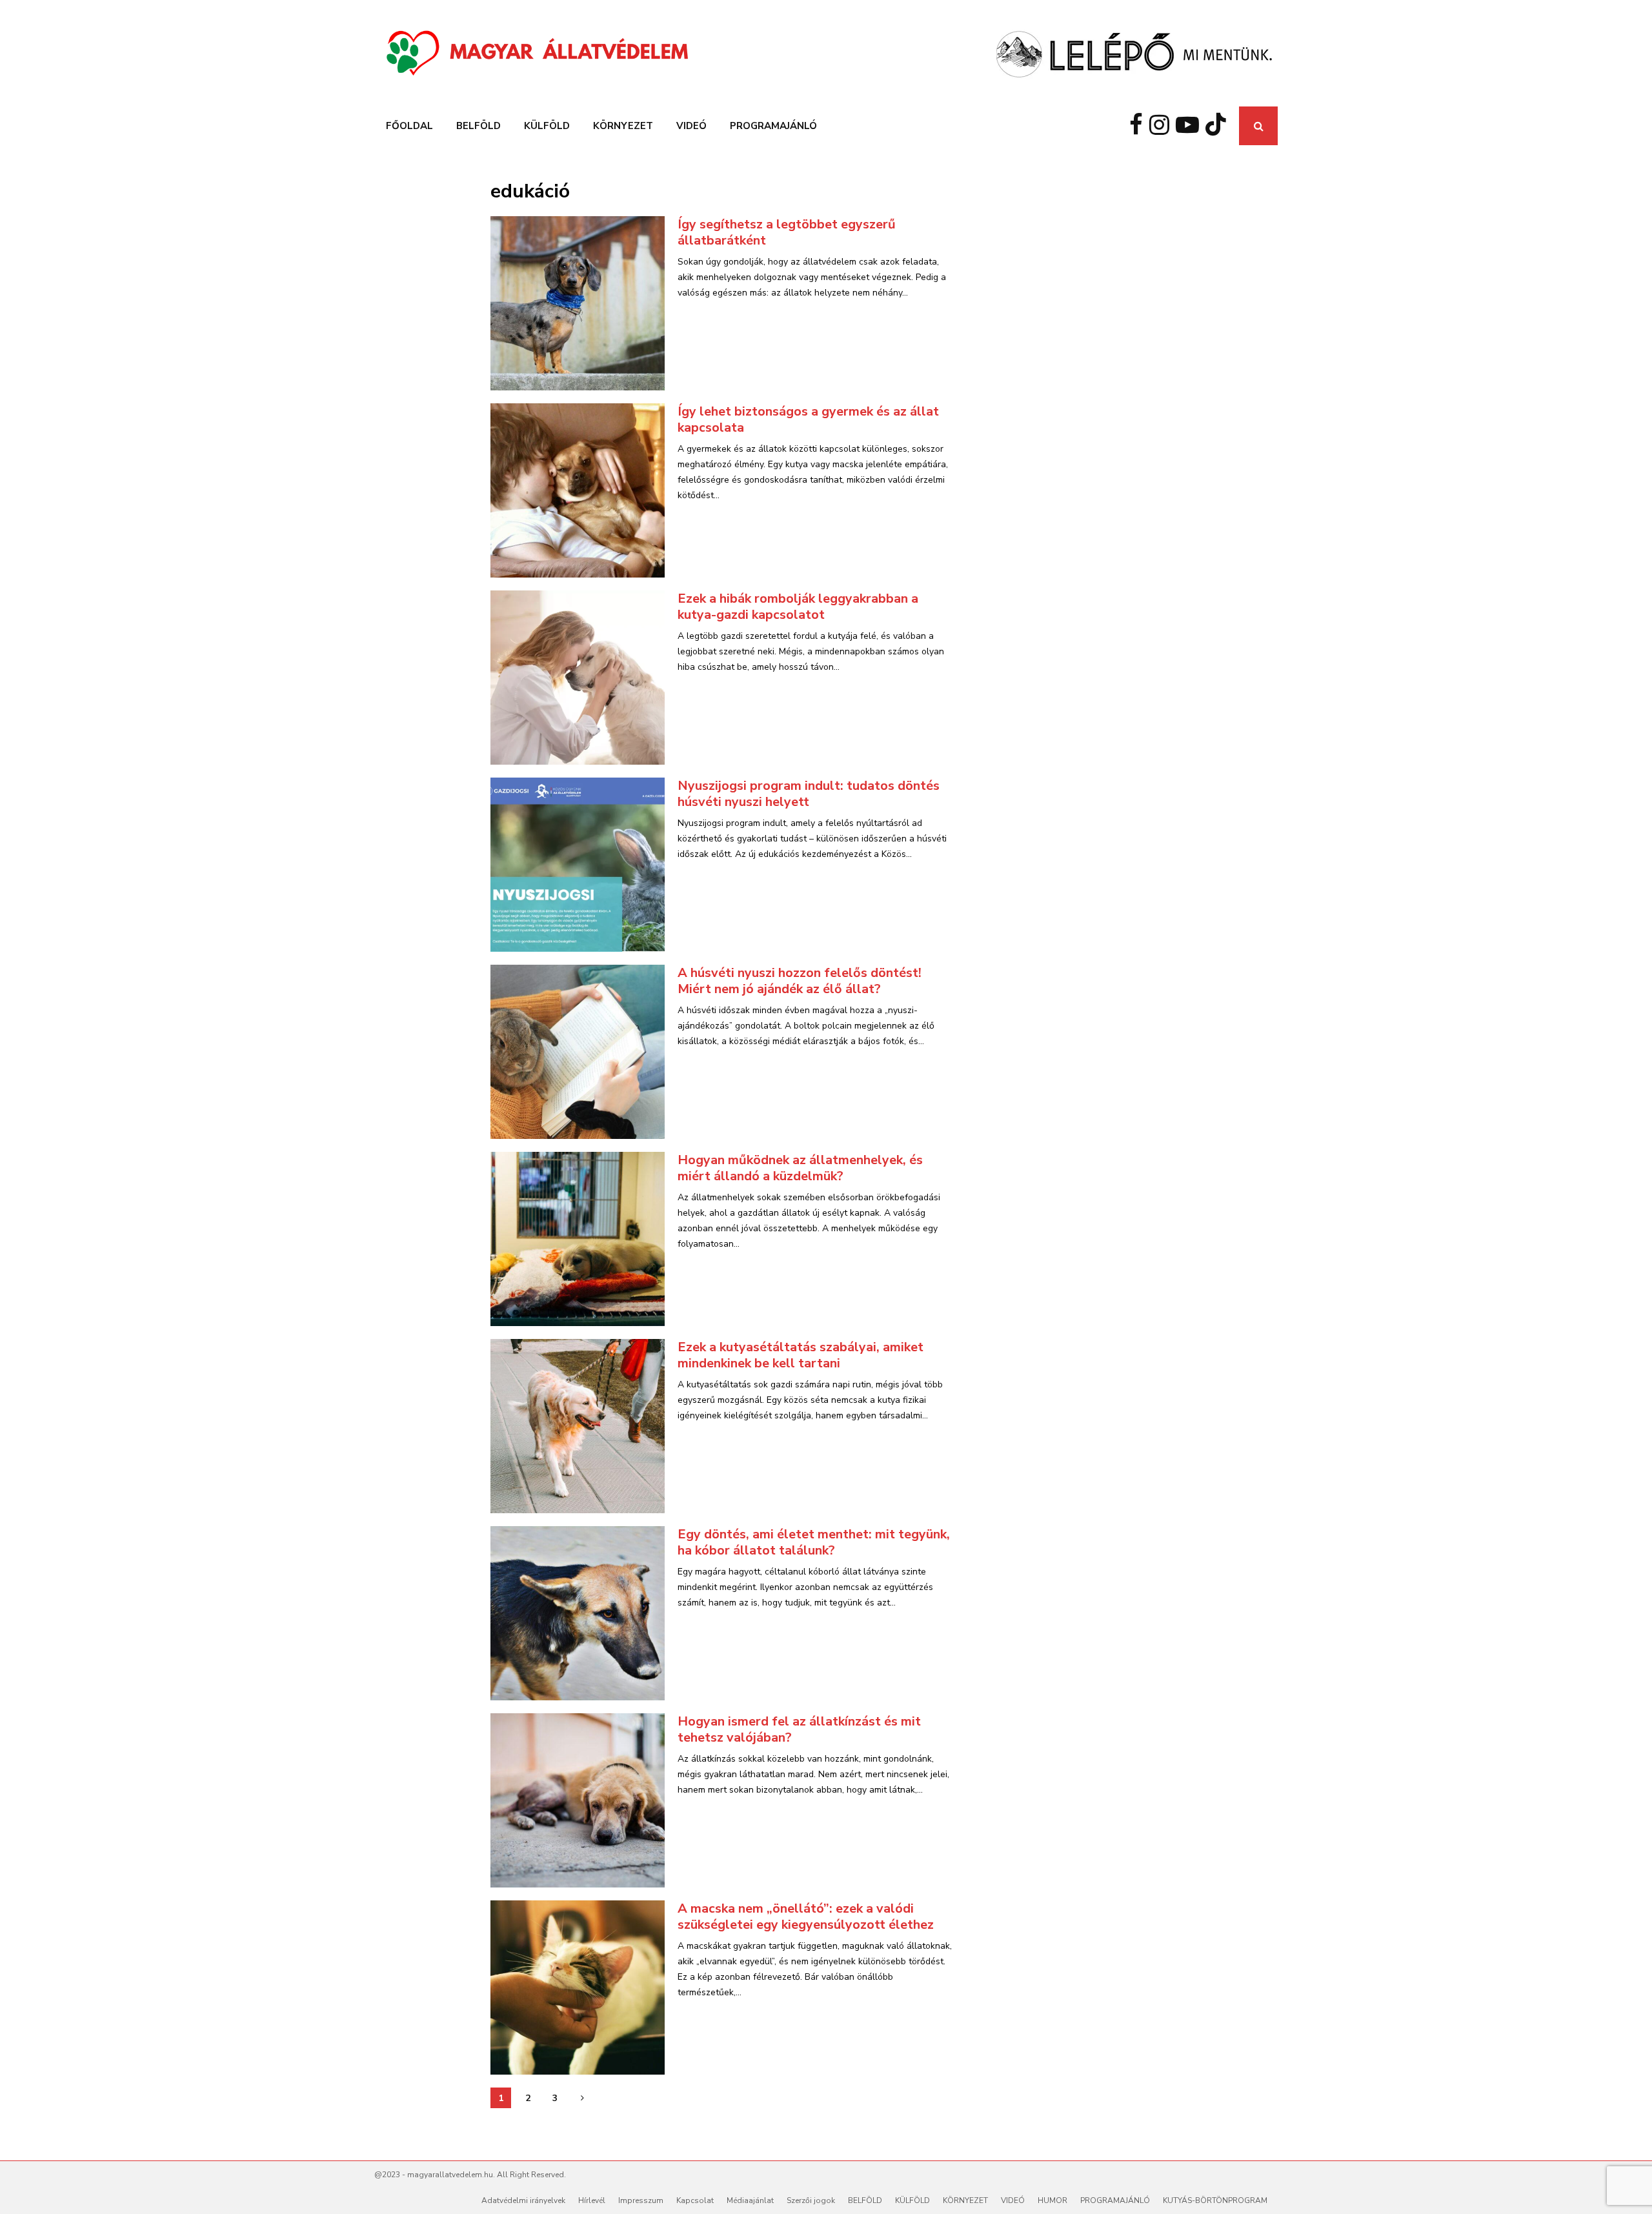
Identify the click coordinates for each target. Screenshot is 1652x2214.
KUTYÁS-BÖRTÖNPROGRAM (1215, 2200)
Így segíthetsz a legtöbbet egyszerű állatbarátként (787, 232)
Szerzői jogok (811, 2200)
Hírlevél (592, 2200)
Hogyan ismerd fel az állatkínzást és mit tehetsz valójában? (799, 1729)
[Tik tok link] (1219, 126)
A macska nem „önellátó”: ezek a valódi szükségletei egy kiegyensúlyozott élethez (806, 1917)
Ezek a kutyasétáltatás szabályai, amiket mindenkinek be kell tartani (801, 1355)
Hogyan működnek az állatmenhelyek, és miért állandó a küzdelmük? (800, 1168)
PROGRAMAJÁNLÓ (773, 126)
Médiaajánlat (750, 2200)
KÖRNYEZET (623, 126)
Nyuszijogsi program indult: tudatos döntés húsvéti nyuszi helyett (809, 794)
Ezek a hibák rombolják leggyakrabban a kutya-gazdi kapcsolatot (798, 607)
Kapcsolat (695, 2200)
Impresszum (641, 2200)
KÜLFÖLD (547, 126)
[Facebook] (1139, 126)
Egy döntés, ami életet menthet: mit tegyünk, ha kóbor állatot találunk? (814, 1542)
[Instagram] (1163, 126)
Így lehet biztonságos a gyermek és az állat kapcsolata (808, 419)
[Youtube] (1191, 126)
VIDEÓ (691, 126)
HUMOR (1053, 2200)
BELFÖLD (478, 126)
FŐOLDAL (409, 126)
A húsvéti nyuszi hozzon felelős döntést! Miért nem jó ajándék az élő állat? (800, 981)
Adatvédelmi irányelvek (523, 2200)
